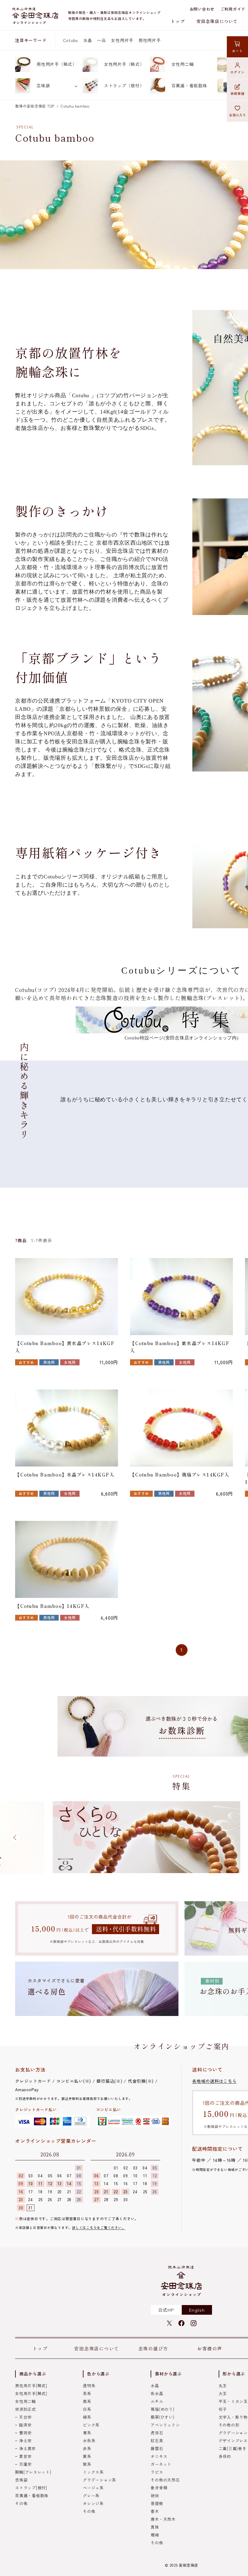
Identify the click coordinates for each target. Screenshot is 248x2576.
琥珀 (155, 2495)
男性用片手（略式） (57, 64)
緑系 (87, 2417)
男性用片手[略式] (31, 2386)
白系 (87, 2409)
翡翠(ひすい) (162, 2417)
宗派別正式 (26, 2409)
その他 (21, 2503)
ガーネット (161, 2464)
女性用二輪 (183, 64)
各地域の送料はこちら (214, 2081)
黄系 (87, 2456)
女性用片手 (122, 40)
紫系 (87, 2464)
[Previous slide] (15, 1837)
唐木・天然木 (163, 2519)
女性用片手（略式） (124, 64)
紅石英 (157, 2441)
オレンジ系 (93, 2503)
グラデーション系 (100, 2480)
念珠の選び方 (153, 2348)
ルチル (157, 2401)
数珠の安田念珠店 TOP (35, 106)
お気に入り (238, 115)
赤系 (87, 2448)
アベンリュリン (165, 2425)
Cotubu (71, 40)
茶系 (87, 2393)
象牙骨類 (159, 2488)
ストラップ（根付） (124, 85)
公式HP (166, 2310)
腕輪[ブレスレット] (33, 2472)
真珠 (155, 2527)
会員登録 (238, 93)
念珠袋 (43, 85)
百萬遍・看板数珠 (189, 85)
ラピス (157, 2472)
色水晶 (157, 2393)
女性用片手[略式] (31, 2393)
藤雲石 (157, 2448)
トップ (178, 21)
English (197, 2310)
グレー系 (91, 2495)
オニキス (159, 2456)
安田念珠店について (217, 21)
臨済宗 (25, 2425)
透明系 (89, 2386)
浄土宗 (25, 2441)
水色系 (89, 2441)
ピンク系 (91, 2425)
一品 (102, 40)
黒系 (87, 2401)
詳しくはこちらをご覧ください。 (99, 2227)
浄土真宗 (27, 2448)
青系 (87, 2433)
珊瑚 (155, 2535)
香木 (155, 2511)
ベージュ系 (93, 2488)
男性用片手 (150, 40)
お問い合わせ (202, 9)
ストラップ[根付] (31, 2488)
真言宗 (25, 2456)
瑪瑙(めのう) (162, 2409)
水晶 (88, 40)
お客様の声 (210, 2348)
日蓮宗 (25, 2464)
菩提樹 (157, 2503)
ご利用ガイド (233, 9)
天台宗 (25, 2417)
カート (237, 51)
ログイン (238, 72)
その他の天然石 (165, 2480)
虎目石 (157, 2433)
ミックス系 (93, 2472)
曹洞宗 (25, 2433)
